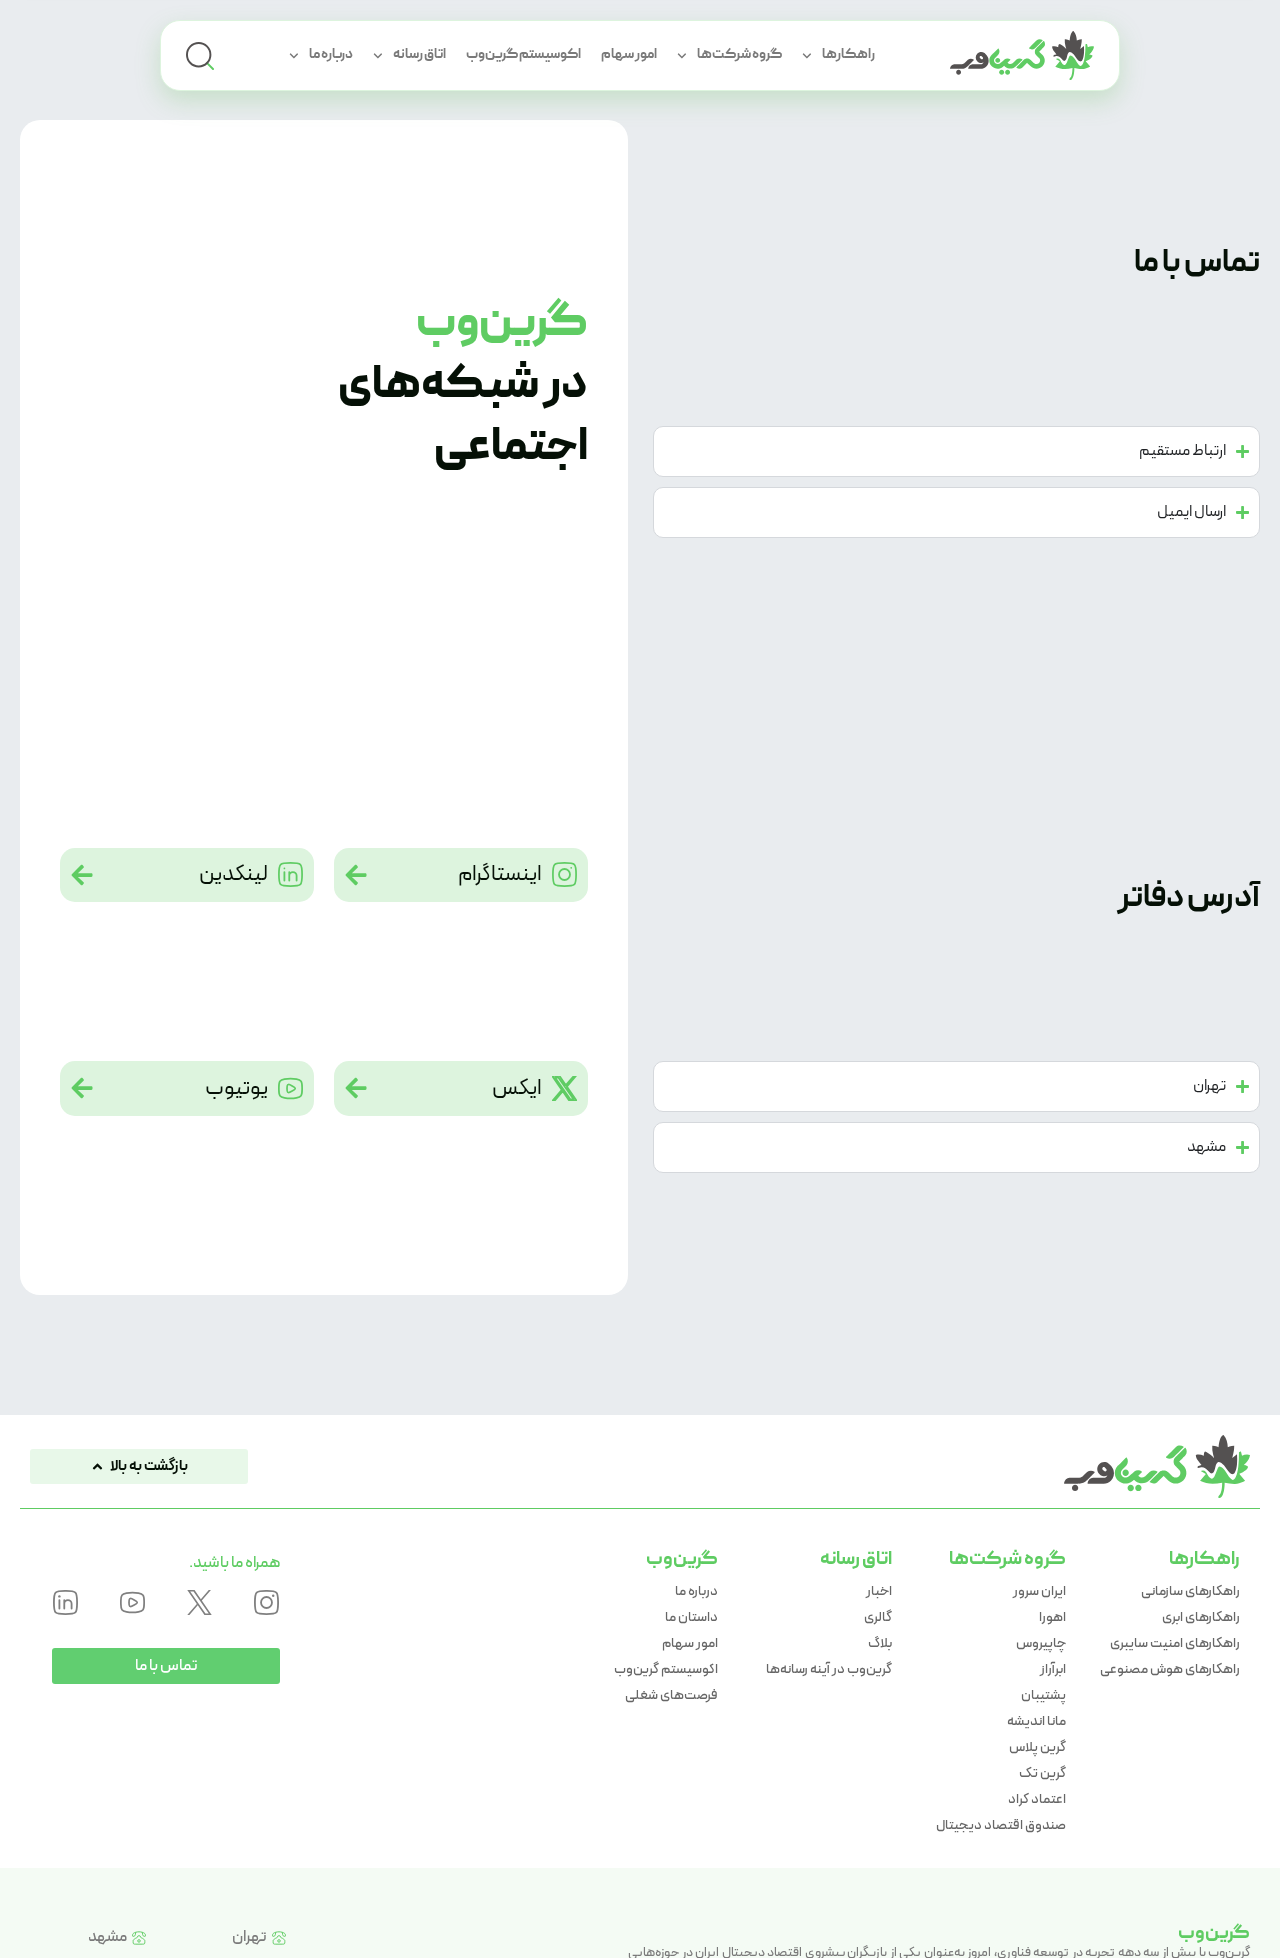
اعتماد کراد (1037, 1799)
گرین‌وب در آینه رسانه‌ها (829, 1669)
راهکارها (848, 54)
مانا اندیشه (1036, 1721)
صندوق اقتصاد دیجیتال (1001, 1825)
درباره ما (331, 54)
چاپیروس (1041, 1643)
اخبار (879, 1591)
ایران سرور (1039, 1591)
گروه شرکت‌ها (739, 54)
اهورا (1052, 1617)
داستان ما (691, 1617)
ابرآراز (1053, 1669)
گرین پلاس (1037, 1747)
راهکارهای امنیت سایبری (1175, 1643)
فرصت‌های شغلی (671, 1695)
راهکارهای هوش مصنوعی (1170, 1669)
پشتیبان (1043, 1695)
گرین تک (1042, 1773)
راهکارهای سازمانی (1190, 1591)
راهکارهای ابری (1201, 1617)
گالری (878, 1617)
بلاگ (880, 1643)
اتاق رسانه (419, 54)
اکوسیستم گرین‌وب (523, 54)
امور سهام (629, 54)
